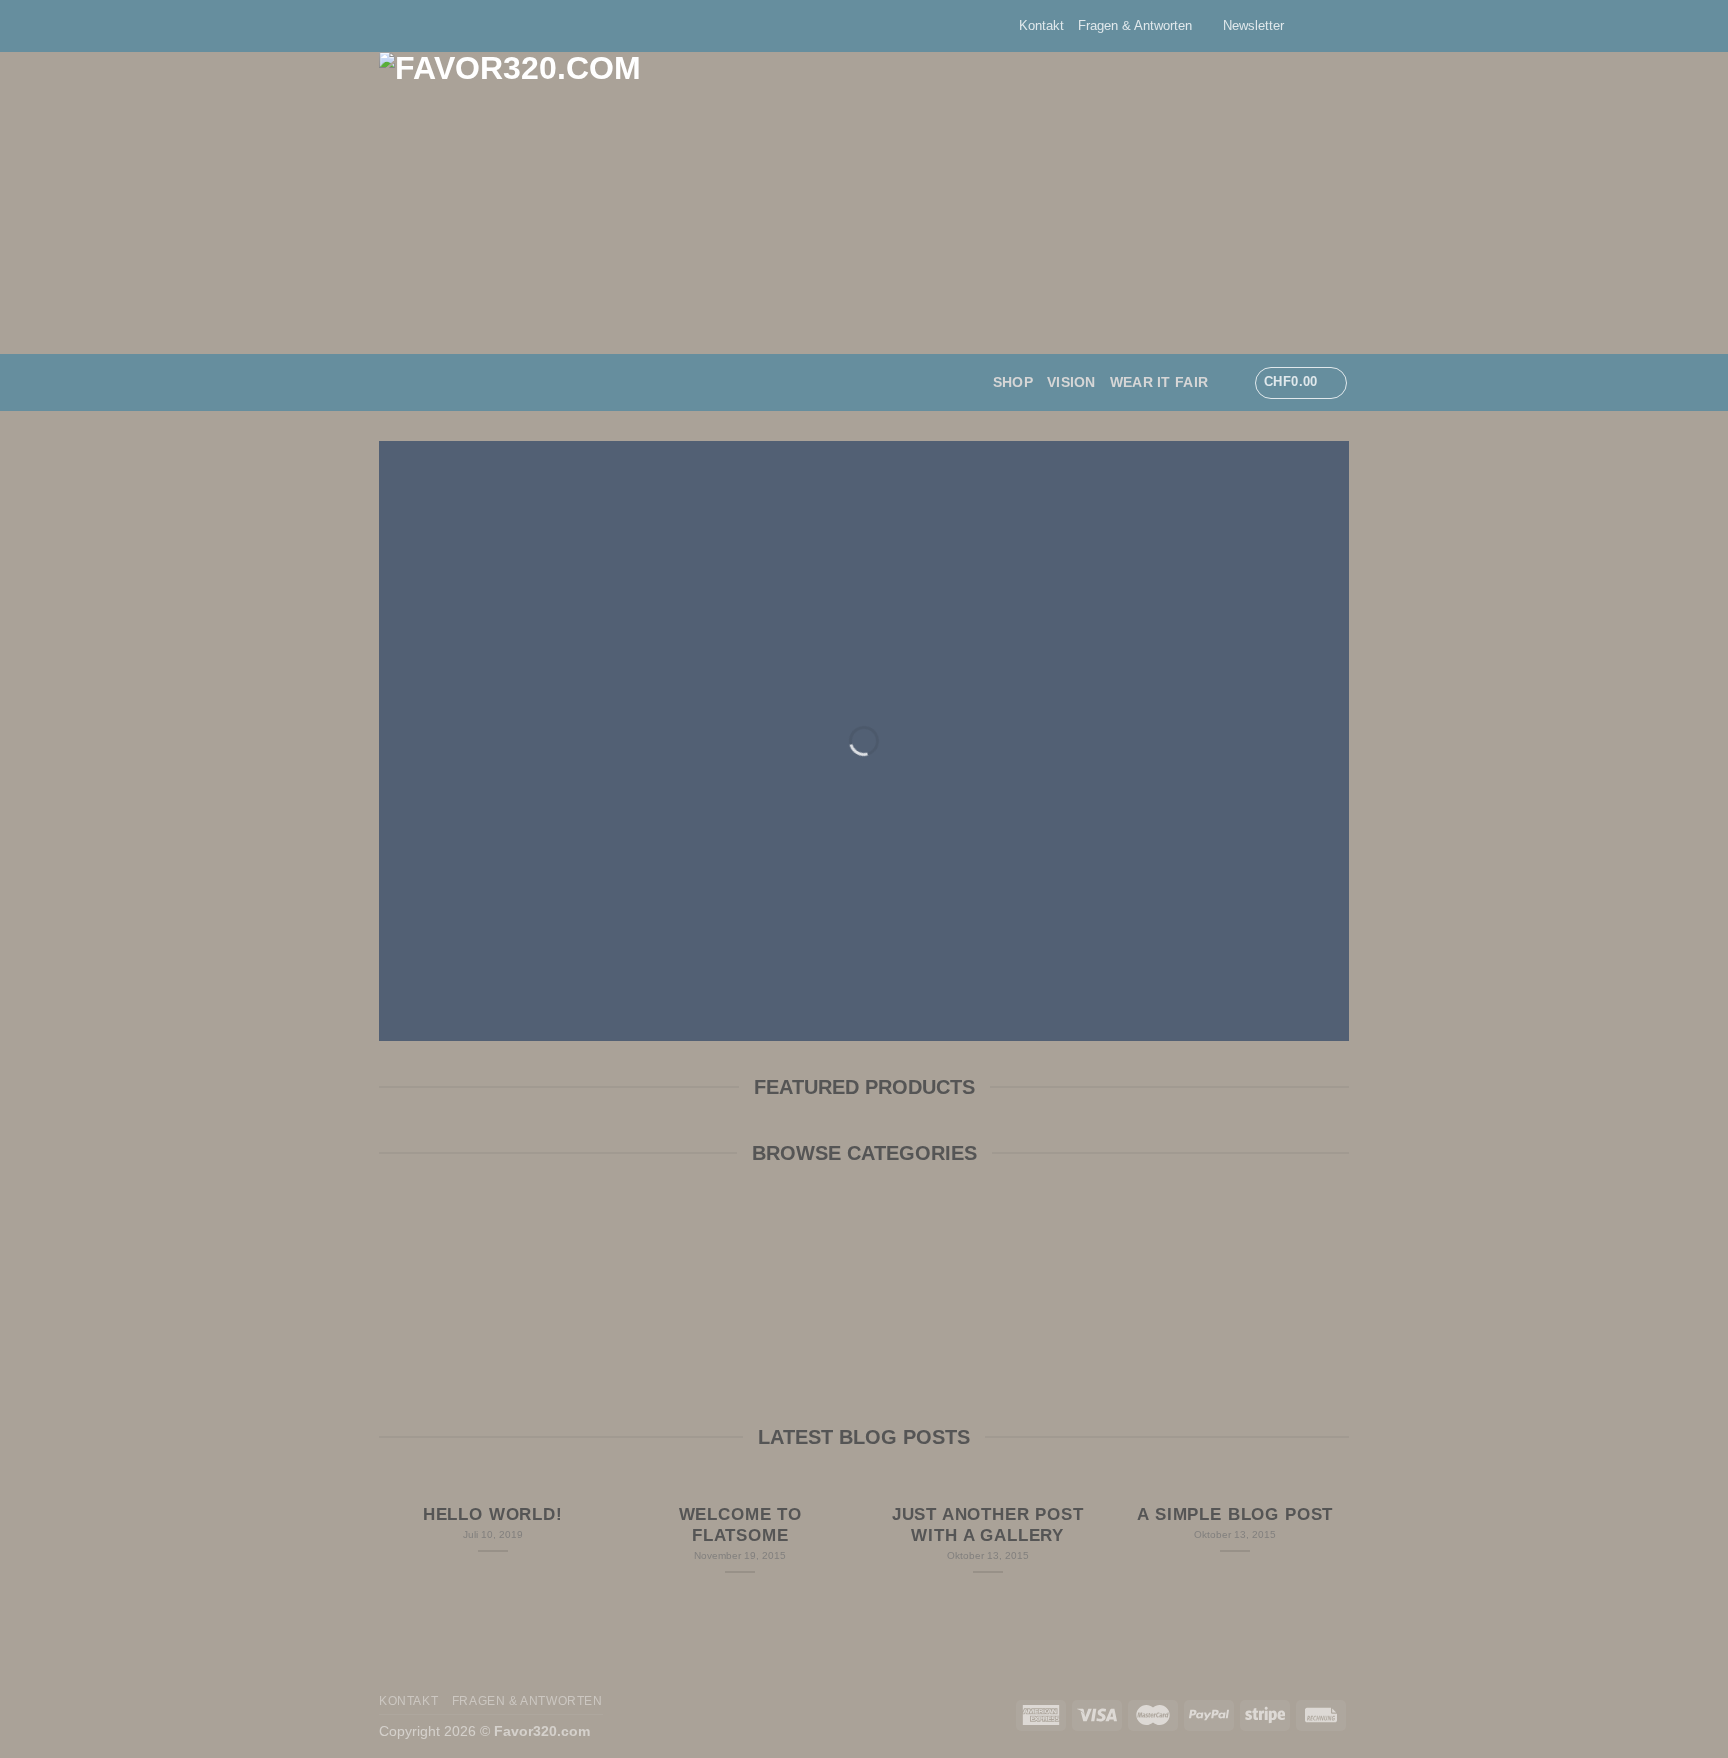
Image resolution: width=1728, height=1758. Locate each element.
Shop (1013, 382)
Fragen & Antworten (1135, 25)
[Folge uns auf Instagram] (1320, 26)
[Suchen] (1230, 382)
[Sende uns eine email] (1339, 26)
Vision (1071, 382)
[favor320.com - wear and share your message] (729, 203)
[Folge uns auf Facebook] (1301, 26)
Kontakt (1041, 25)
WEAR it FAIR (1159, 382)
